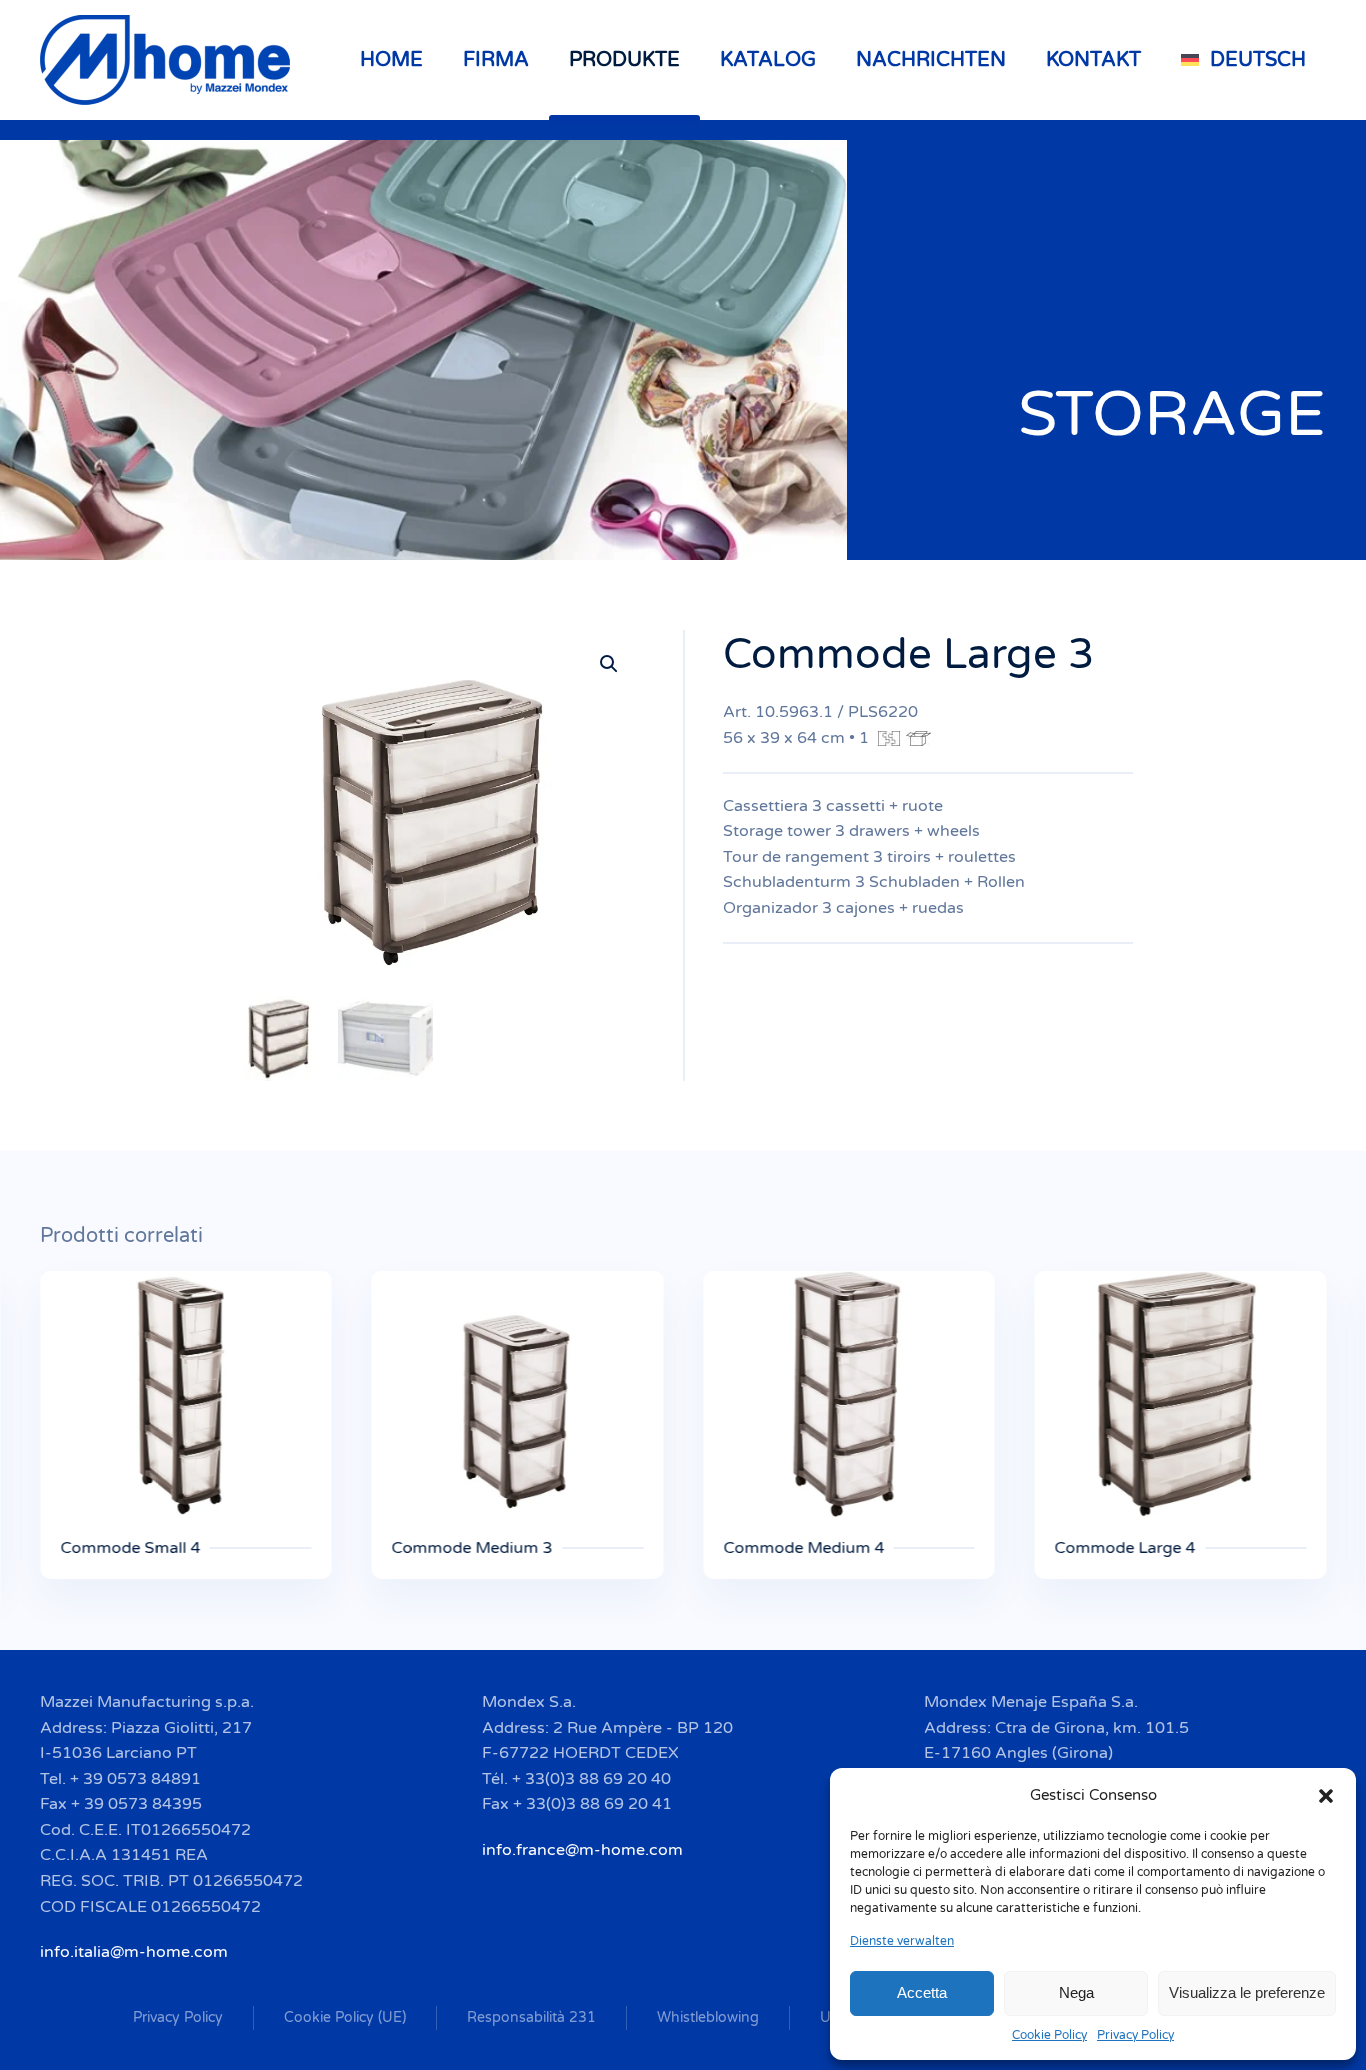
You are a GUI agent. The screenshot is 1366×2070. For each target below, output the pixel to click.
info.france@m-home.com (582, 1850)
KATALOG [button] (768, 60)
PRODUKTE (624, 60)
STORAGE (1172, 414)
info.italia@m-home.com (134, 1952)
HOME (391, 60)
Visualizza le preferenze (1247, 1992)
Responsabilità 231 (531, 2017)
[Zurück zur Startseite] (168, 60)
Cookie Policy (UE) (345, 2017)
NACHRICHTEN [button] (931, 60)
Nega (1076, 1992)
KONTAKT (1093, 60)
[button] (1326, 1795)
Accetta (922, 1992)
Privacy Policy (1135, 2035)
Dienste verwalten (902, 1941)
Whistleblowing (708, 2017)
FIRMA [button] (496, 60)
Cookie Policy (1049, 2035)
